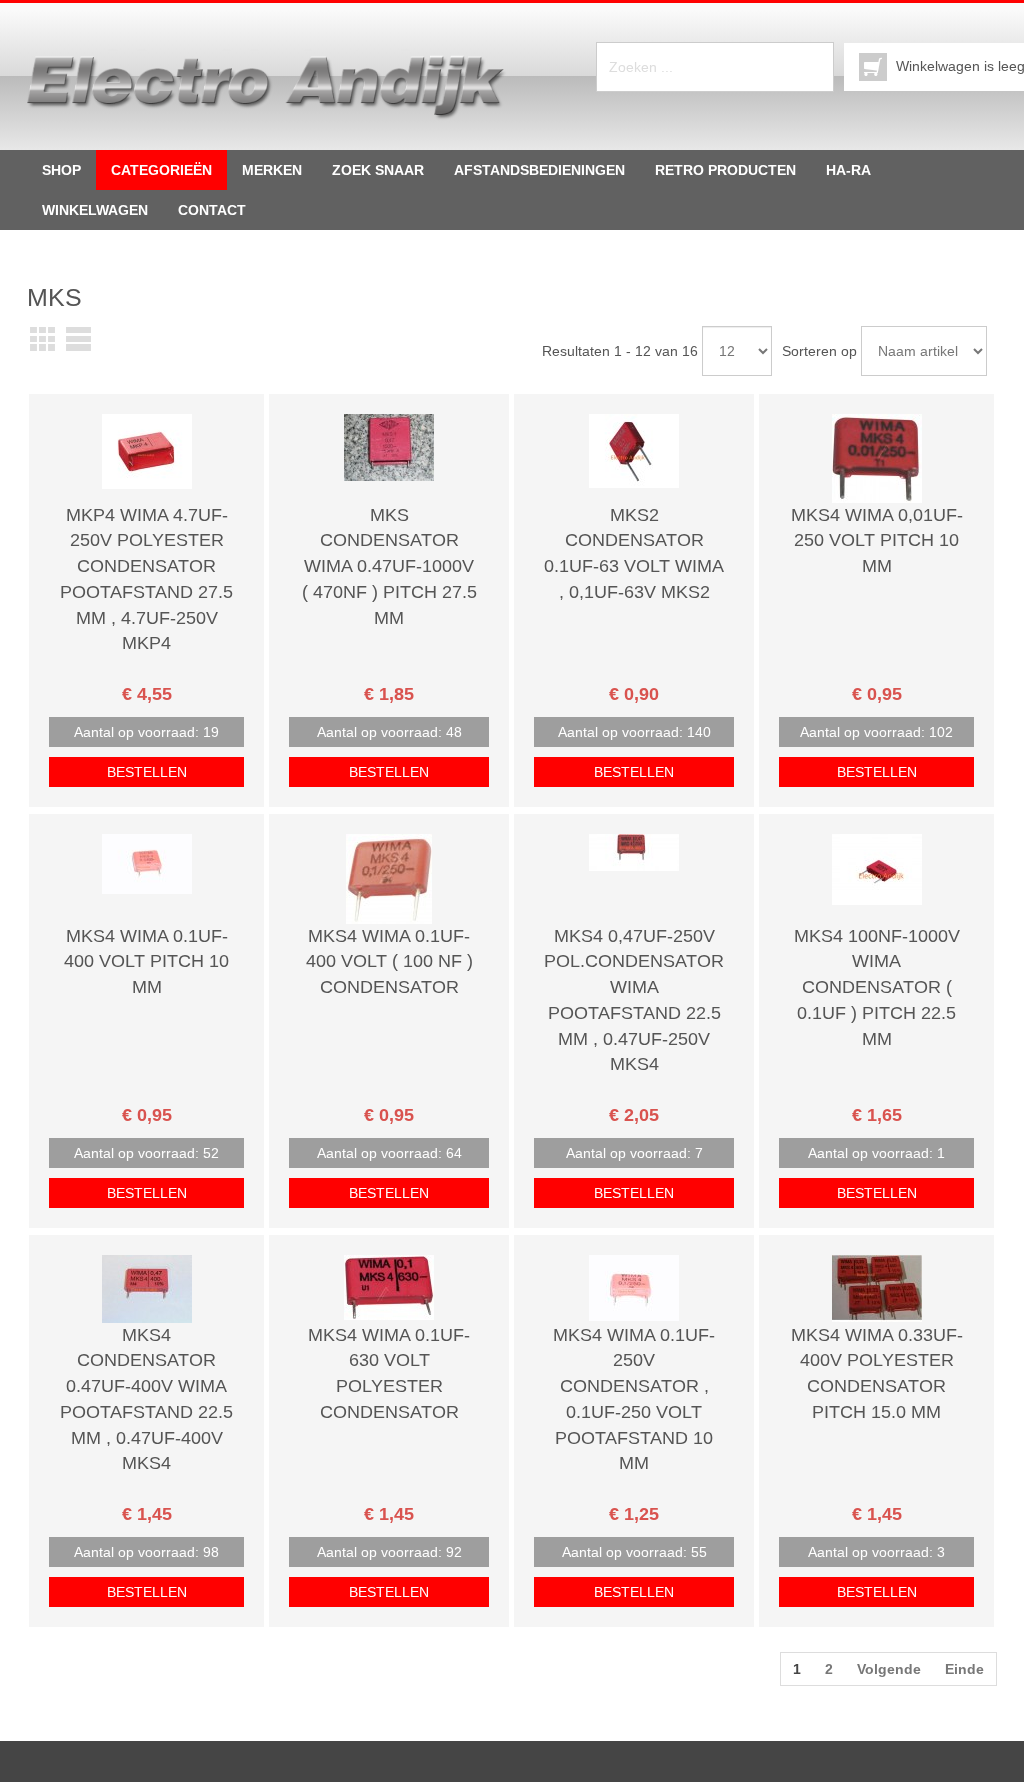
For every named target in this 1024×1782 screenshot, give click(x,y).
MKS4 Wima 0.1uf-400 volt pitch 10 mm (146, 961)
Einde (964, 1669)
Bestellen (147, 772)
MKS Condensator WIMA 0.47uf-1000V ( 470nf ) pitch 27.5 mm (389, 566)
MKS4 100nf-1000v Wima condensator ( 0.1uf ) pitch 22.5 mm (877, 987)
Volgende (889, 1669)
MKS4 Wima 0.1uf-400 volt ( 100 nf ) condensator (389, 961)
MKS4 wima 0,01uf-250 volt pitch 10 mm (877, 540)
